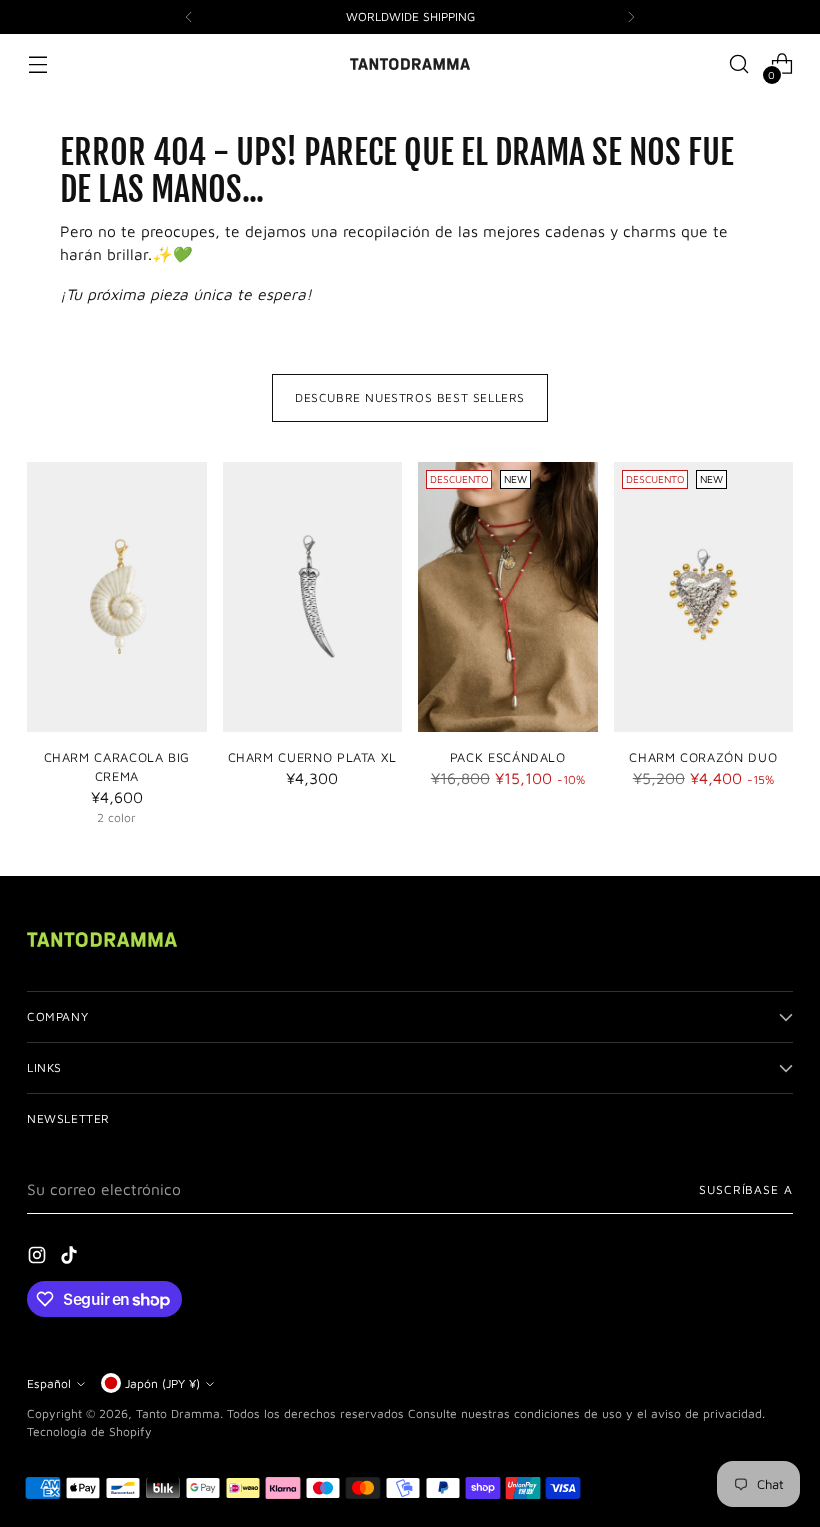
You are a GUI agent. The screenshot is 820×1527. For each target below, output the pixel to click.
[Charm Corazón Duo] (704, 596)
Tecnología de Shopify (89, 1431)
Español (49, 1383)
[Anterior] (189, 17)
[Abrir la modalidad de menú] (37, 64)
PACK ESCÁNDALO (508, 757)
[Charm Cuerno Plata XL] (313, 596)
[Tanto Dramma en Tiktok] (71, 1258)
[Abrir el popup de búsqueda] (739, 64)
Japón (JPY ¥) (162, 1383)
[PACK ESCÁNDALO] (508, 596)
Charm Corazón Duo (703, 757)
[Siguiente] (631, 17)
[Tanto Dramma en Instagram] (39, 1258)
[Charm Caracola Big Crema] (117, 596)
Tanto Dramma (178, 1413)
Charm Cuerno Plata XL (312, 757)
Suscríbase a (746, 1189)
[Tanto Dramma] (410, 64)
